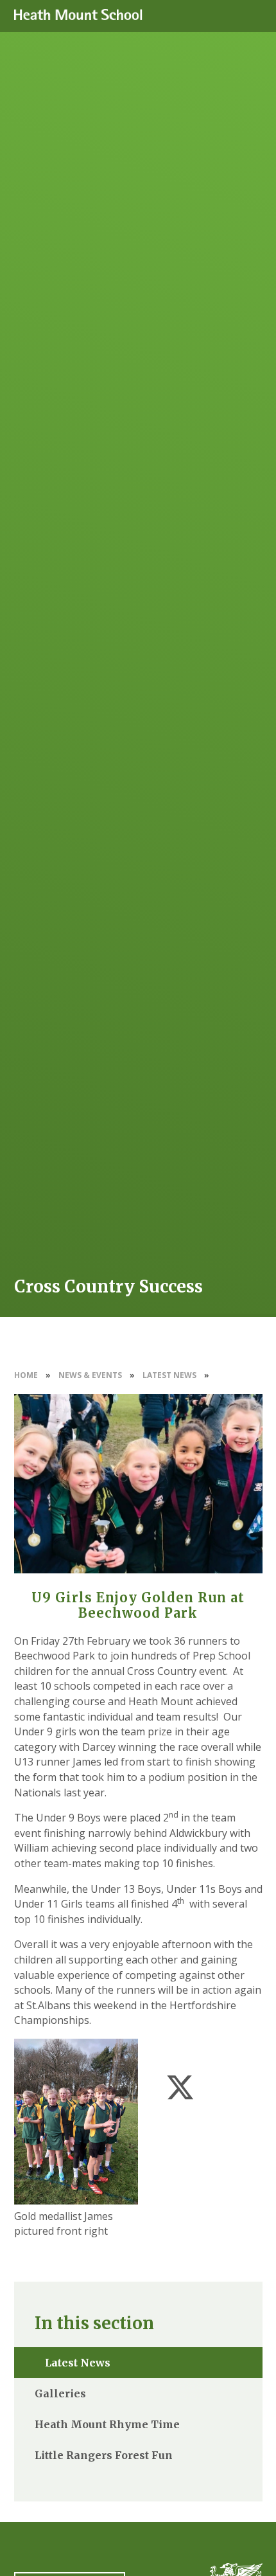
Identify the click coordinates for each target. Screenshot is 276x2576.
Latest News (169, 1375)
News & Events (90, 1375)
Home (26, 1375)
